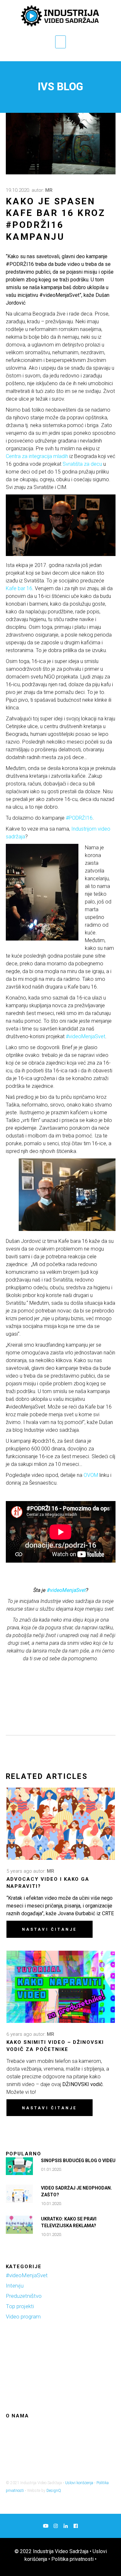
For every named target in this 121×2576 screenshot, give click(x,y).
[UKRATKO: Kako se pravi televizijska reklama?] (19, 2225)
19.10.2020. (18, 190)
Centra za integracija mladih (37, 456)
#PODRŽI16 (79, 818)
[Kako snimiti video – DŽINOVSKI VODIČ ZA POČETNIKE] (61, 1987)
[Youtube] (46, 2526)
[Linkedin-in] (66, 2526)
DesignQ (54, 2491)
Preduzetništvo (24, 2296)
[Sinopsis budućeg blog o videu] (19, 2166)
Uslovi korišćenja (79, 2483)
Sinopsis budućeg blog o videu (78, 2161)
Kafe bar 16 (19, 588)
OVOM (91, 1475)
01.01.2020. (51, 2169)
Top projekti (20, 2306)
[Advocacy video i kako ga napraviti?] (61, 1824)
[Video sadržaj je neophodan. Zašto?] (19, 2194)
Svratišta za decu (82, 464)
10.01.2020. (51, 2204)
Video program (23, 2317)
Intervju (15, 2286)
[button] (61, 42)
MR (49, 190)
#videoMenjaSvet (86, 1036)
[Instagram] (56, 2526)
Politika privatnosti (72, 2559)
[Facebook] (76, 2526)
